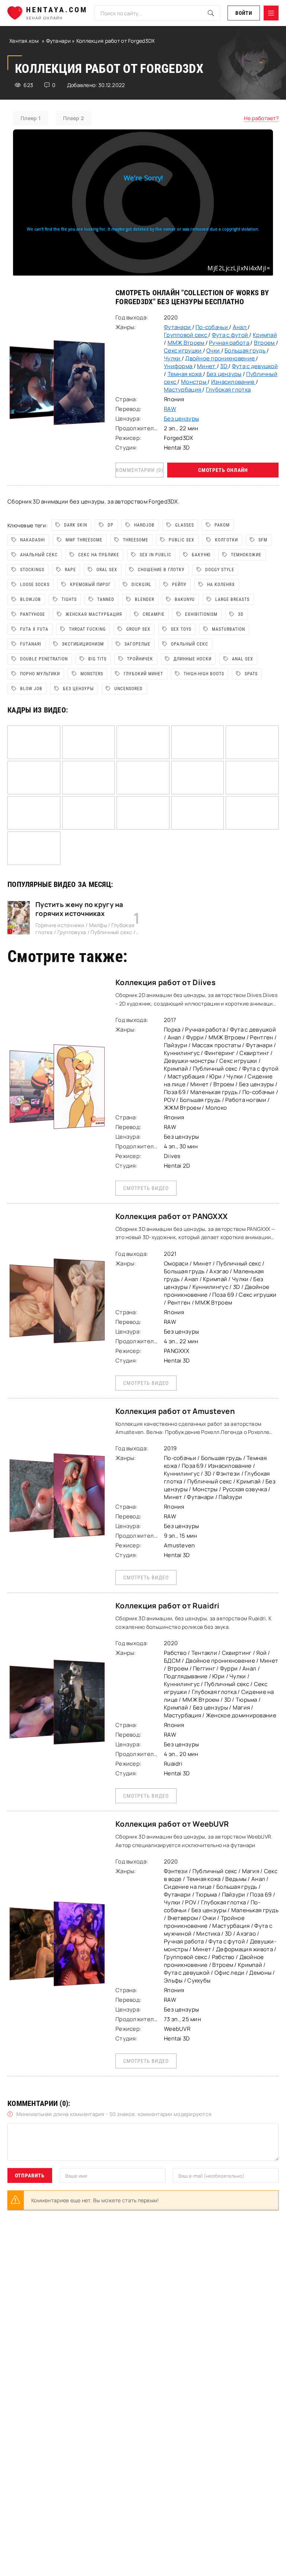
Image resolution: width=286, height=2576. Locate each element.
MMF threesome (84, 540)
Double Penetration (44, 659)
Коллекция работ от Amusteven (175, 1411)
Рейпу (179, 585)
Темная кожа (185, 374)
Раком (222, 525)
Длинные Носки (193, 659)
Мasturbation (228, 629)
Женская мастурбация (94, 614)
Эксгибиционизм (83, 644)
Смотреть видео (146, 1188)
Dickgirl (142, 585)
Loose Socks (35, 585)
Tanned (106, 599)
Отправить (30, 2175)
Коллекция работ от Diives (166, 982)
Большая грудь (246, 350)
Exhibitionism (201, 614)
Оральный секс (190, 644)
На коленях (221, 585)
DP (111, 525)
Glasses (185, 525)
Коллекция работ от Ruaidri (167, 1606)
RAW (170, 409)
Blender (144, 599)
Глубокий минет (143, 674)
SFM (263, 540)
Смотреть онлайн (223, 470)
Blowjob (31, 599)
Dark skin (76, 525)
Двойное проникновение (220, 358)
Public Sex (182, 540)
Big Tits (97, 659)
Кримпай (265, 335)
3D (224, 366)
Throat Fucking (87, 629)
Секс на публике (99, 555)
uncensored (128, 689)
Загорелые (137, 644)
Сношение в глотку (161, 570)
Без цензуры (180, 302)
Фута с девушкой (255, 366)
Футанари (59, 41)
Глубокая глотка (228, 390)
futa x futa (34, 629)
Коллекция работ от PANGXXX (171, 1216)
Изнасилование (233, 382)
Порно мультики (40, 674)
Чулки (173, 358)
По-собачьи (212, 327)
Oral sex (107, 570)
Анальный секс (39, 555)
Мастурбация (183, 390)
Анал (240, 327)
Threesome (136, 540)
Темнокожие (246, 555)
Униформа (179, 366)
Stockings (32, 570)
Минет (207, 366)
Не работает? (261, 118)
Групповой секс (186, 335)
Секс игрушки (183, 350)
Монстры (194, 382)
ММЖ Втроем (187, 343)
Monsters (92, 674)
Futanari (31, 644)
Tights (69, 599)
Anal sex (243, 659)
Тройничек (140, 659)
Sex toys (181, 629)
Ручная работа (230, 343)
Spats (251, 674)
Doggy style (220, 570)
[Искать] (211, 13)
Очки (214, 350)
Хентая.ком (24, 41)
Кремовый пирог (90, 585)
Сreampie (154, 614)
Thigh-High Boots (204, 674)
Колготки (226, 540)
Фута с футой (231, 335)
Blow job (31, 689)
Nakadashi (33, 540)
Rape (70, 570)
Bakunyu (185, 599)
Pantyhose (33, 614)
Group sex (138, 629)
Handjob (144, 525)
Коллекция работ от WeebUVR (172, 1824)
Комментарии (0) (139, 470)
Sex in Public (155, 555)
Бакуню (201, 555)
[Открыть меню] (271, 13)
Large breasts (232, 599)
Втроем (265, 343)
